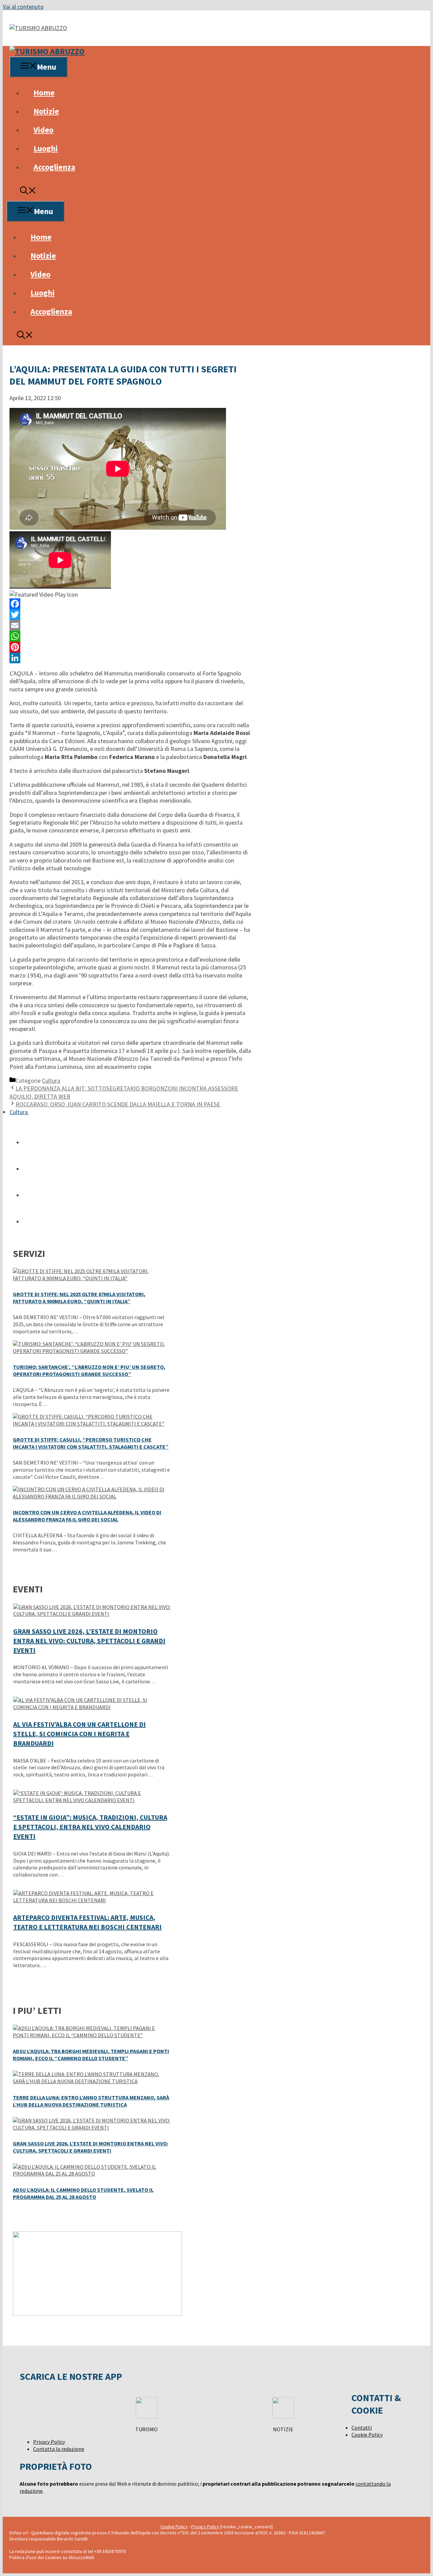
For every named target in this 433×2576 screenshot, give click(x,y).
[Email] (130, 625)
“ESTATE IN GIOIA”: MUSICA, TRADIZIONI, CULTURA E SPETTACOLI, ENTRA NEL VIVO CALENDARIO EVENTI (90, 1827)
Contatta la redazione (59, 2449)
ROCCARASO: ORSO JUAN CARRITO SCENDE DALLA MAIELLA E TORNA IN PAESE (118, 1104)
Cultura (51, 1080)
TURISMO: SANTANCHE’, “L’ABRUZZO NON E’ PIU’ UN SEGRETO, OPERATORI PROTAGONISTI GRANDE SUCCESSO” (89, 1370)
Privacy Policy (49, 2442)
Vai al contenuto (23, 7)
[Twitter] (130, 615)
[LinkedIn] (130, 658)
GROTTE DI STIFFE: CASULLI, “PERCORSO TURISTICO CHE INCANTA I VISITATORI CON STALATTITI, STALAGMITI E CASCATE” (91, 1443)
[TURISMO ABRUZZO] (47, 51)
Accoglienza (54, 167)
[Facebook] (130, 604)
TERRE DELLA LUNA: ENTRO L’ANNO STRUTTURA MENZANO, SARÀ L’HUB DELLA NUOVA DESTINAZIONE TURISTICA (91, 2101)
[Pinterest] (130, 647)
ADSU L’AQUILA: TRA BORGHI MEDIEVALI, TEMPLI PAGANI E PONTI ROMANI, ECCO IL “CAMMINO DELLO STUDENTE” (91, 2055)
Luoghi (46, 148)
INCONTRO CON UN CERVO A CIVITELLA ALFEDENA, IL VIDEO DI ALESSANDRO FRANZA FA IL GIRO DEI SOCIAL (87, 1516)
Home (44, 93)
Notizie (46, 111)
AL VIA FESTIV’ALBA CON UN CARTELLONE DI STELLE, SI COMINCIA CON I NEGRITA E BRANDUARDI (79, 1734)
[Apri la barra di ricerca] (28, 192)
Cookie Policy (367, 2435)
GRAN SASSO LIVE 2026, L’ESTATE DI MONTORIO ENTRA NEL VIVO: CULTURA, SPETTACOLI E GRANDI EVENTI (89, 1641)
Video (43, 130)
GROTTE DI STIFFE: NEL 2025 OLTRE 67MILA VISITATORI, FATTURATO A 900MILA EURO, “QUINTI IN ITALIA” (79, 1298)
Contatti (362, 2428)
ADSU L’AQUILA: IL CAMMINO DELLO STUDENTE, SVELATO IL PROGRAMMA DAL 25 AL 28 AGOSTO (83, 2193)
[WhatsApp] (130, 636)
